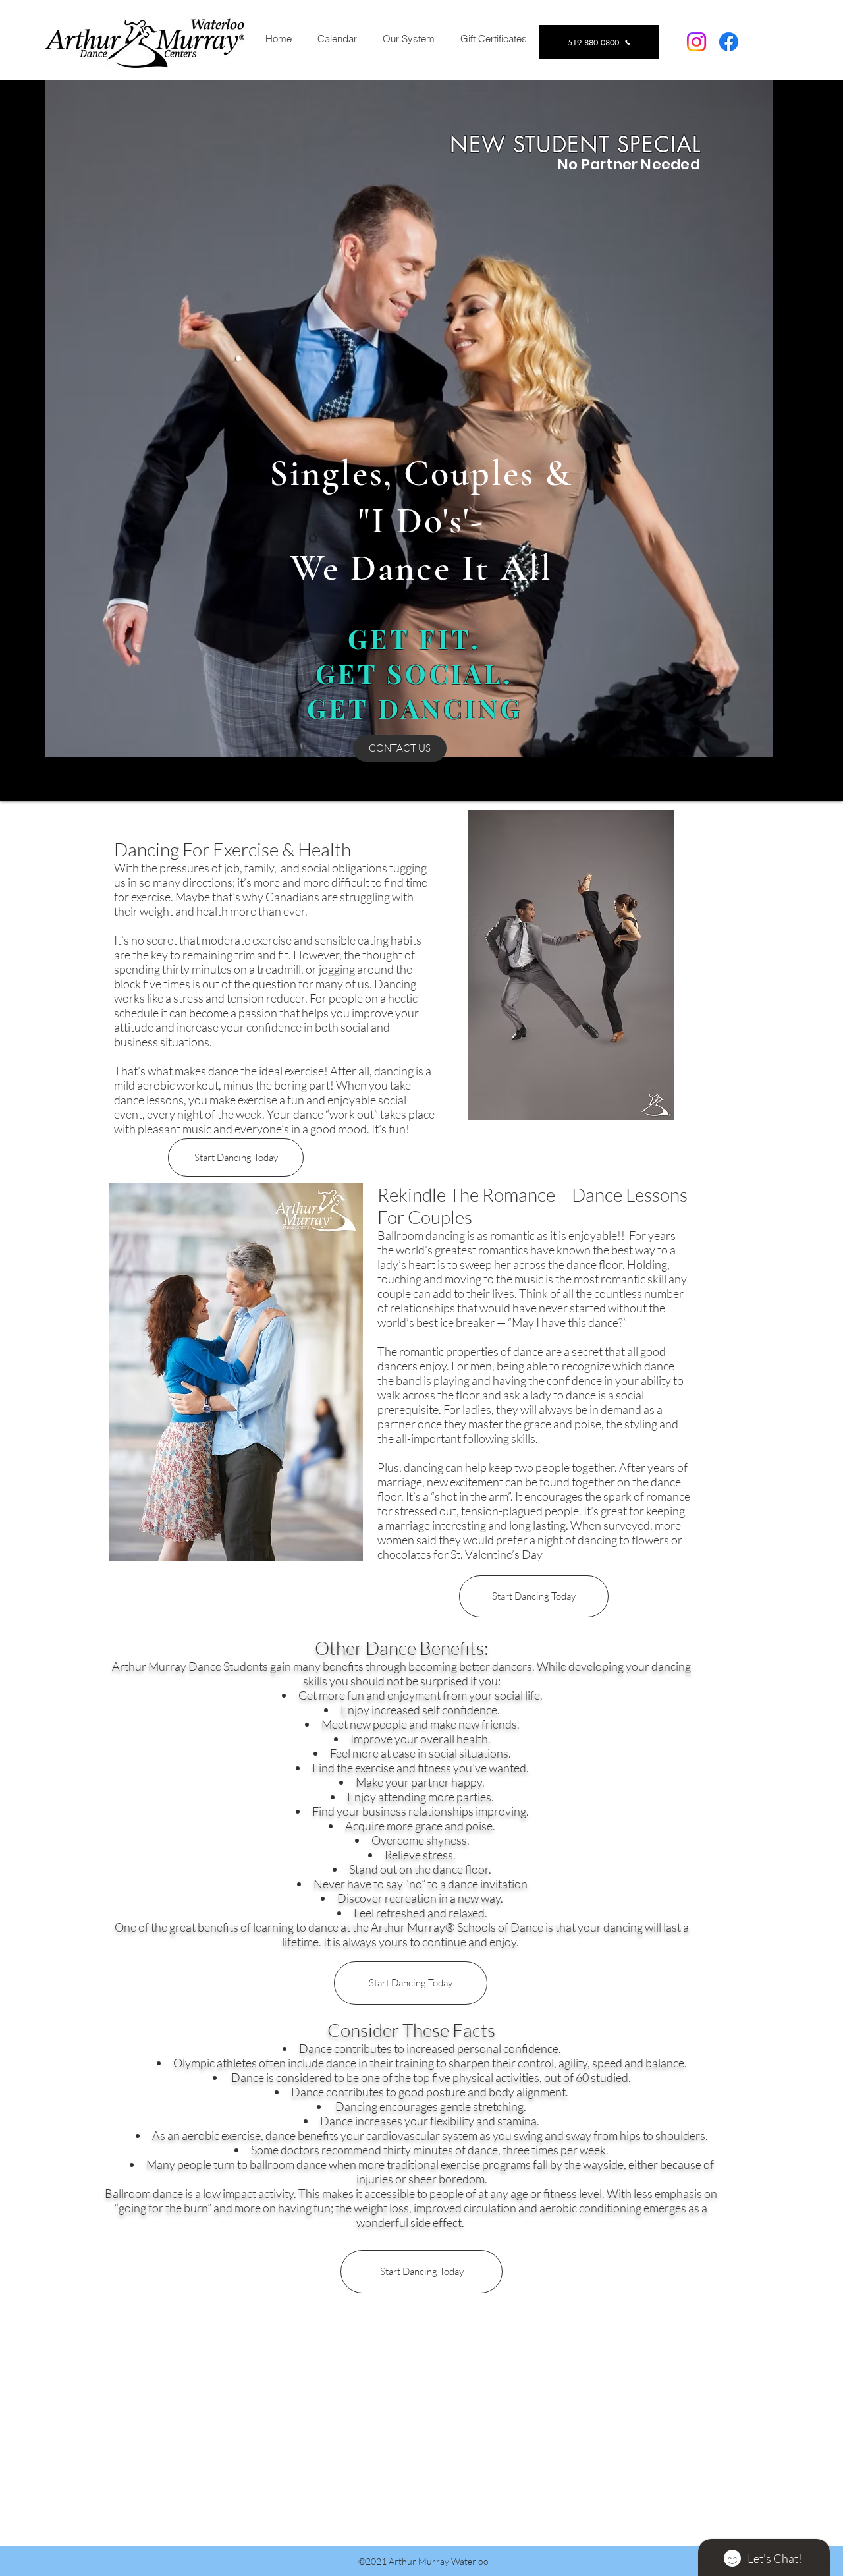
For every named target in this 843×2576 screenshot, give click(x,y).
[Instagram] (696, 42)
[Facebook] (729, 42)
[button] (408, 39)
